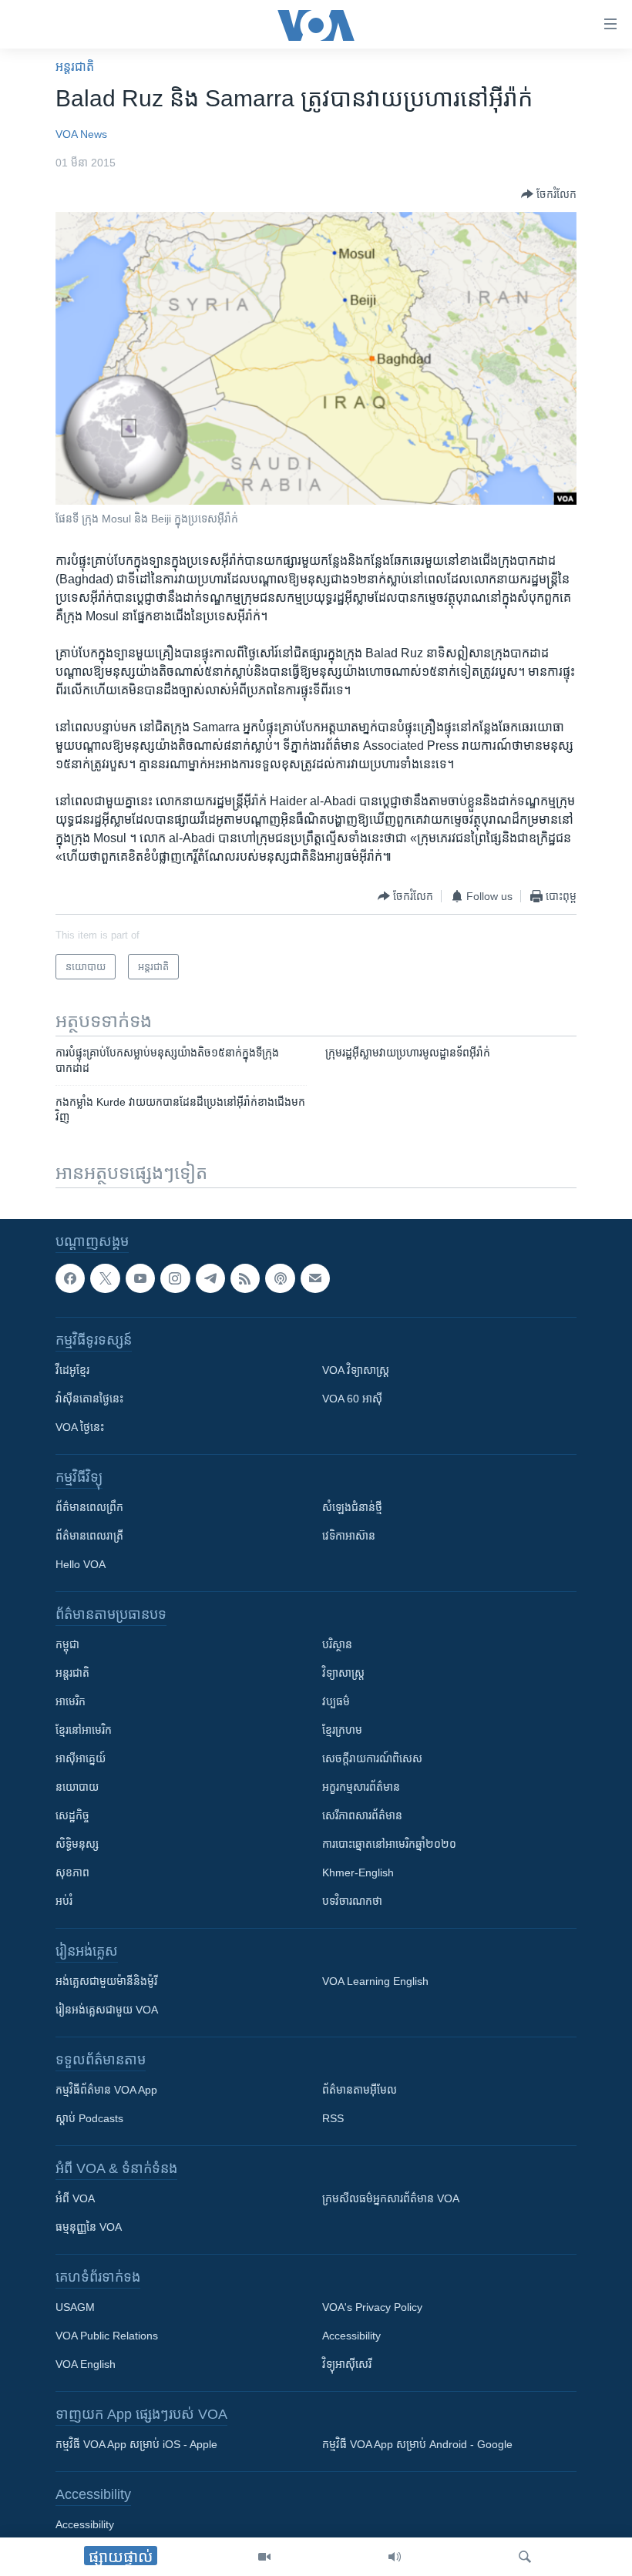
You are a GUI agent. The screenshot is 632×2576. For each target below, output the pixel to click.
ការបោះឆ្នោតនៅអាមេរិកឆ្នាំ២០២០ (389, 1844)
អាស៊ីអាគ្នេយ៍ (81, 1758)
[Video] (264, 2557)
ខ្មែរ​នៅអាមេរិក (84, 1730)
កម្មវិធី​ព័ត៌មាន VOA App (106, 2090)
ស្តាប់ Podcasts (89, 2118)
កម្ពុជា (67, 1644)
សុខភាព (72, 1872)
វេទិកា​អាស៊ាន (349, 1536)
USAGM (75, 2307)
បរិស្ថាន (337, 1644)
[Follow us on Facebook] (70, 1278)
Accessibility (351, 2336)
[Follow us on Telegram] (210, 1278)
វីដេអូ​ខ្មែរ (72, 1370)
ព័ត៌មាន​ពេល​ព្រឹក (89, 1507)
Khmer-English (358, 1872)
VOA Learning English (375, 1981)
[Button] (549, 194)
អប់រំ (64, 1901)
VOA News (81, 134)
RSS (333, 2118)
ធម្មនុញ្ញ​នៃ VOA (89, 2227)
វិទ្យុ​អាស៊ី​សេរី (347, 2364)
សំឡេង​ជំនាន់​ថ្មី (352, 1507)
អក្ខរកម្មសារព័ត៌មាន (361, 1787)
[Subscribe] (315, 1278)
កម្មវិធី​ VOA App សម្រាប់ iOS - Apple (136, 2444)
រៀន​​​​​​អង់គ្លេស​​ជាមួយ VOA (107, 2010)
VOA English (86, 2364)
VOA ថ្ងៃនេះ (80, 1427)
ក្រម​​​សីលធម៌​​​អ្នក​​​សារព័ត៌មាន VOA (391, 2198)
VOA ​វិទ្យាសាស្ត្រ (356, 1370)
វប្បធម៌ (336, 1701)
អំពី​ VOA (75, 2198)
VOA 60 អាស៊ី (352, 1399)
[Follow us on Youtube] (140, 1278)
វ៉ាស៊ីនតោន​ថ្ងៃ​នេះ (89, 1399)
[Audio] (395, 2557)
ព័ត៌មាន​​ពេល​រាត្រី (89, 1536)
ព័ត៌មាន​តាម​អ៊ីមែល (360, 2090)
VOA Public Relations (107, 2336)
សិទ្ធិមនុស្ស (77, 1844)
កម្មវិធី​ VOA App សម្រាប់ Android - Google (417, 2444)
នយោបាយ (77, 1787)
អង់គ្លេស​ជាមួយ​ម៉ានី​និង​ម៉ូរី (106, 1981)
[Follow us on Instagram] (175, 1278)
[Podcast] (280, 1278)
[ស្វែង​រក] (525, 2557)
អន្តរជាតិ (75, 67)
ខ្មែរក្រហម (342, 1730)
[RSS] (245, 1278)
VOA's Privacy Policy (372, 2307)
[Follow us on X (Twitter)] (105, 1278)
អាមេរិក (71, 1701)
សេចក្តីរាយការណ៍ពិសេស (372, 1758)
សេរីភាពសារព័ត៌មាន (362, 1815)
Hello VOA (81, 1564)
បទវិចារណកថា (352, 1901)
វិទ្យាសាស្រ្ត (343, 1673)
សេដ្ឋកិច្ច (72, 1815)
